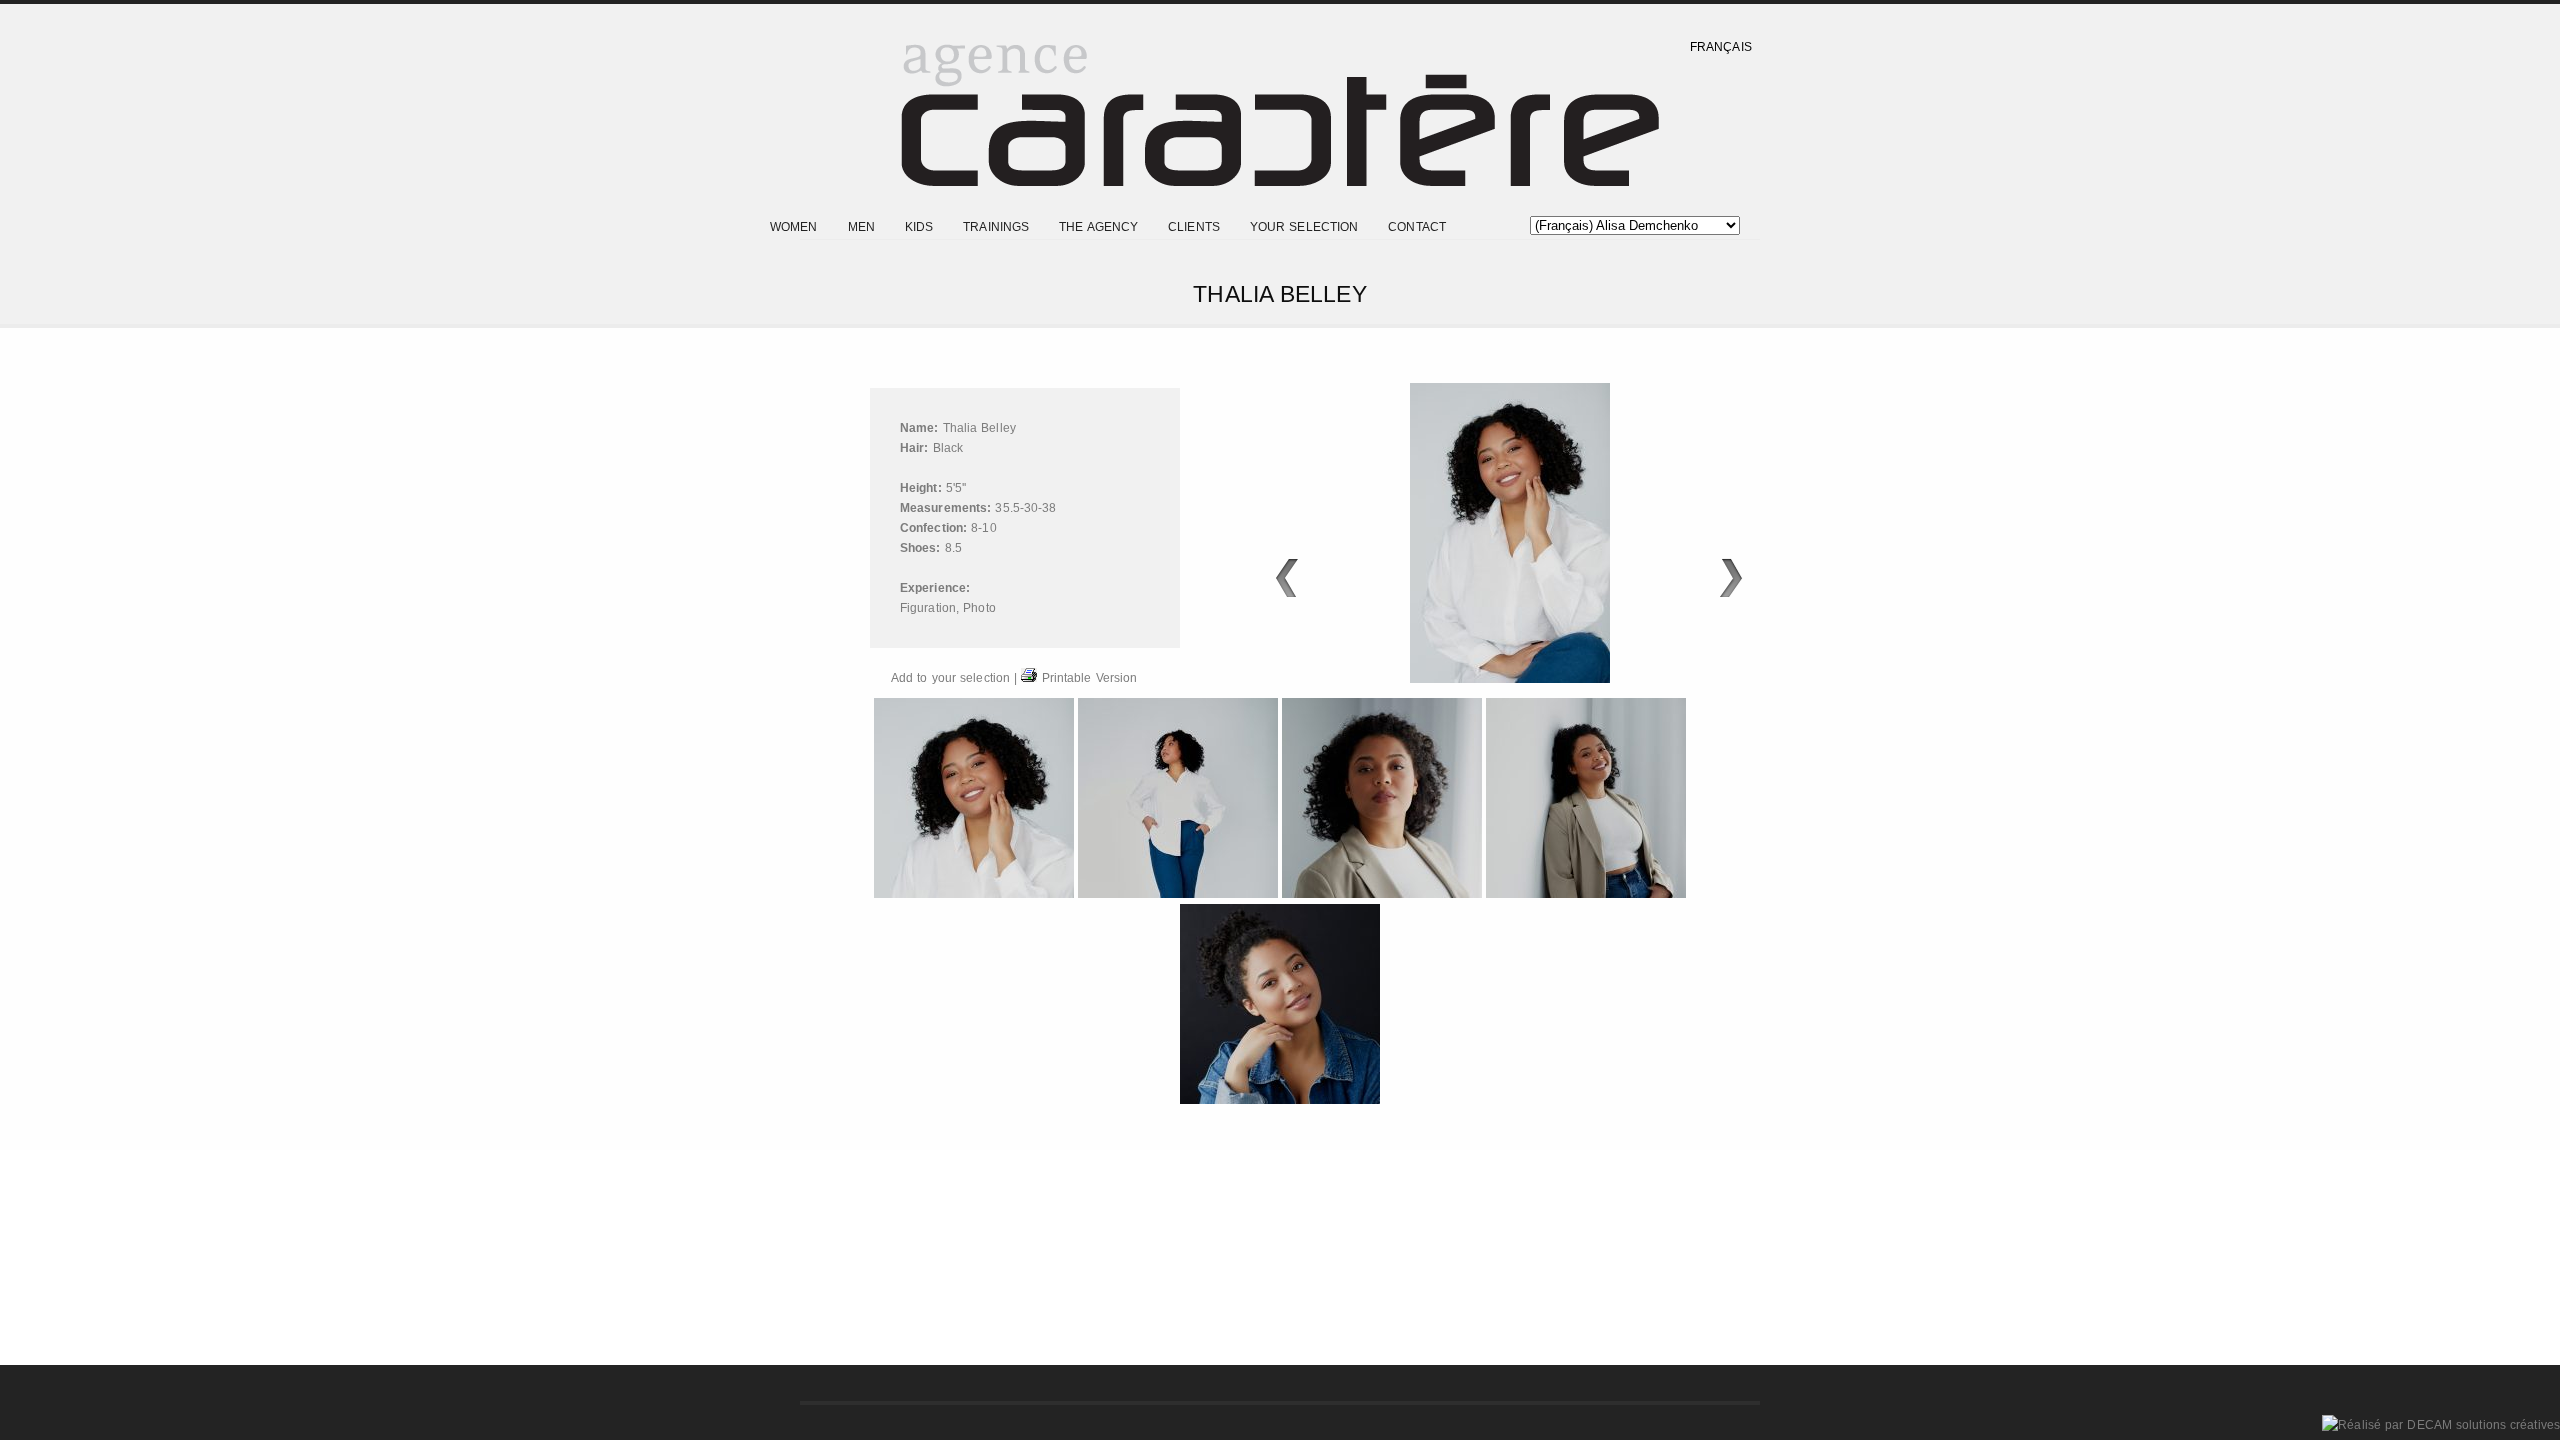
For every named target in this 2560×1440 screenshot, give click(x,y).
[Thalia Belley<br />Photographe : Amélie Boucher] (976, 894)
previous (1286, 578)
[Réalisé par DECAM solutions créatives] (2441, 1425)
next (1731, 578)
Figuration (928, 608)
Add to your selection (950, 678)
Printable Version (1087, 678)
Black (948, 448)
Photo (979, 608)
